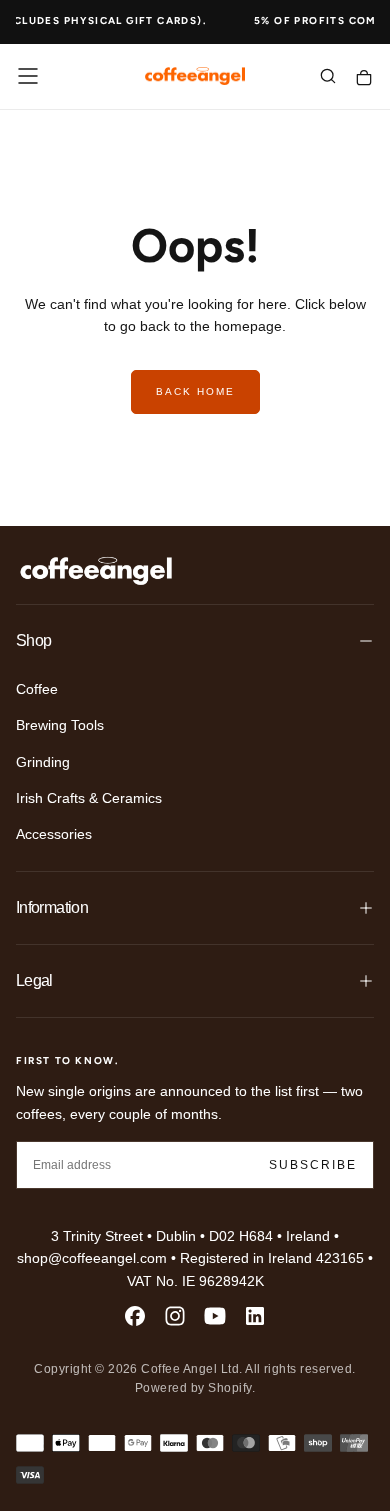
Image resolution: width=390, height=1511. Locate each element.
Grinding (43, 762)
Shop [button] (33, 640)
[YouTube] (215, 1316)
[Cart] (364, 78)
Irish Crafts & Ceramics (89, 798)
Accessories (54, 834)
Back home (195, 391)
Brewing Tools (60, 725)
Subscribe (313, 1165)
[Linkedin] (255, 1316)
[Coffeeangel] (96, 571)
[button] (28, 76)
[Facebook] (135, 1316)
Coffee (37, 689)
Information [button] (52, 907)
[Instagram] (175, 1316)
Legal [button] (34, 980)
